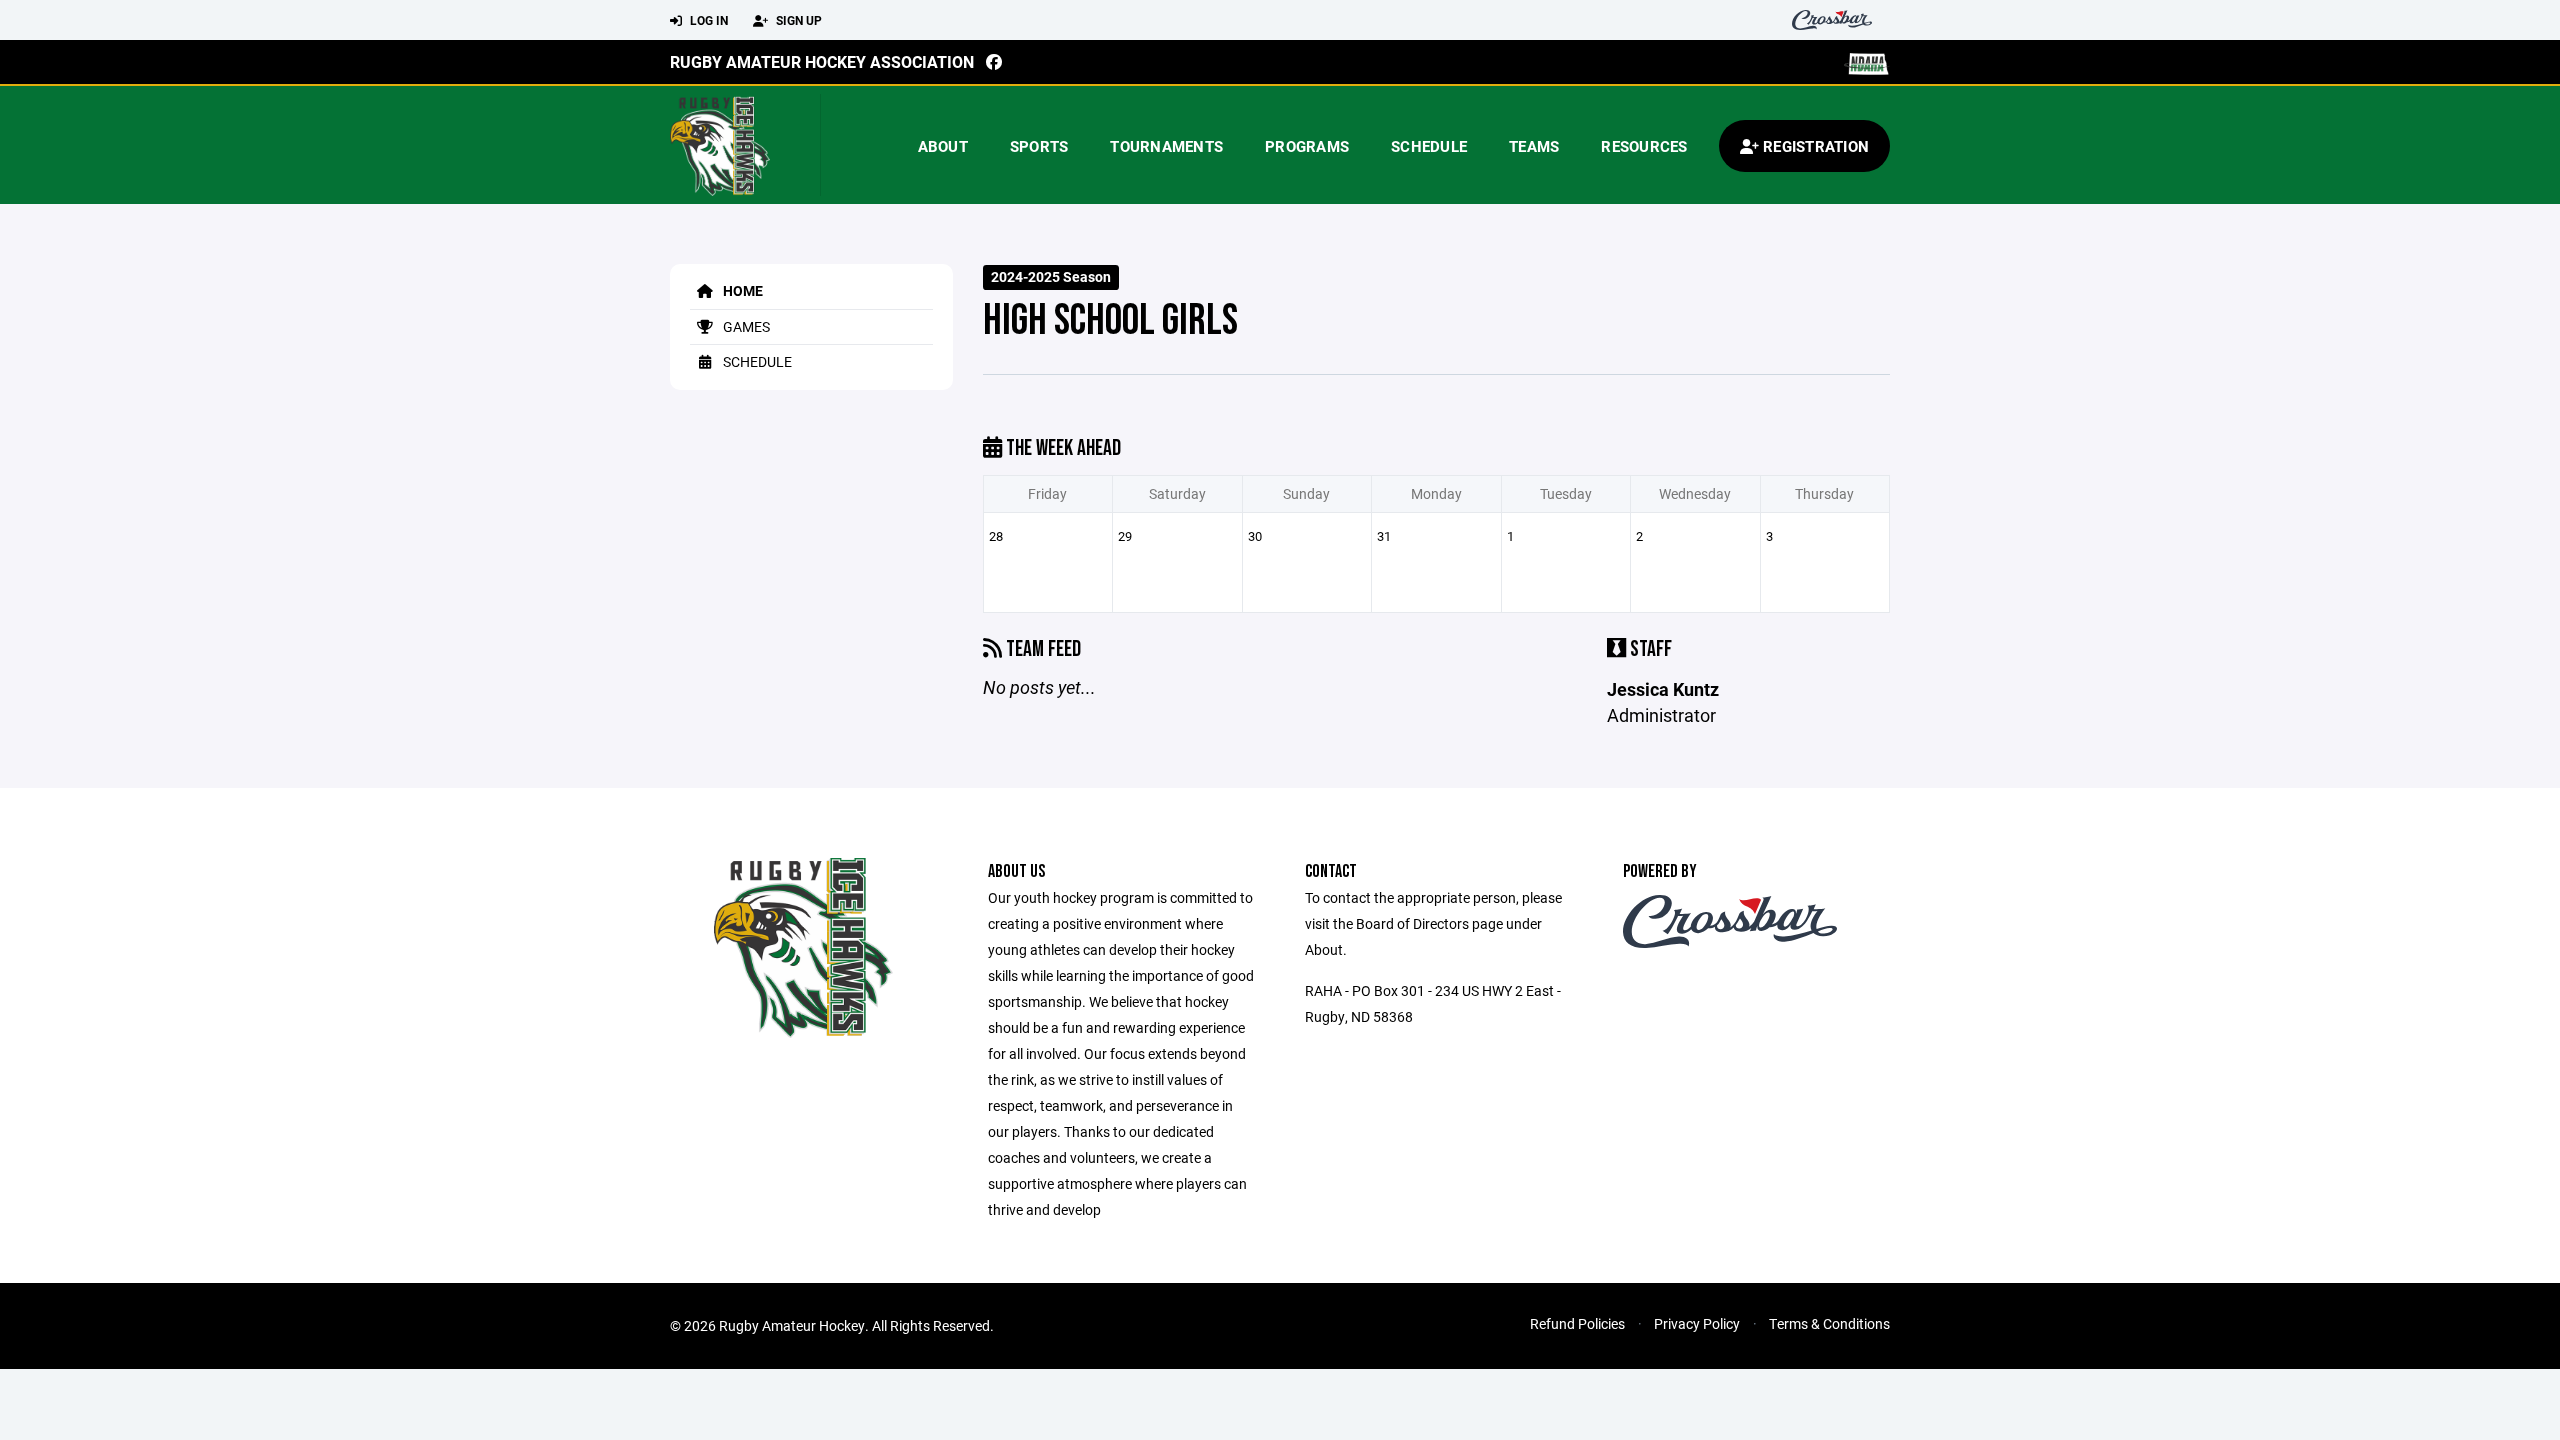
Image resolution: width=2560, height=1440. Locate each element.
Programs (1307, 146)
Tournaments (1166, 146)
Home (741, 290)
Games (745, 326)
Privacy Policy (1697, 1323)
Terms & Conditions (1829, 1323)
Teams (1534, 146)
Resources (1644, 146)
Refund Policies (1577, 1323)
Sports (1039, 146)
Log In (707, 20)
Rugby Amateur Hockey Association (822, 61)
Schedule (1429, 146)
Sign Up (797, 20)
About (943, 146)
